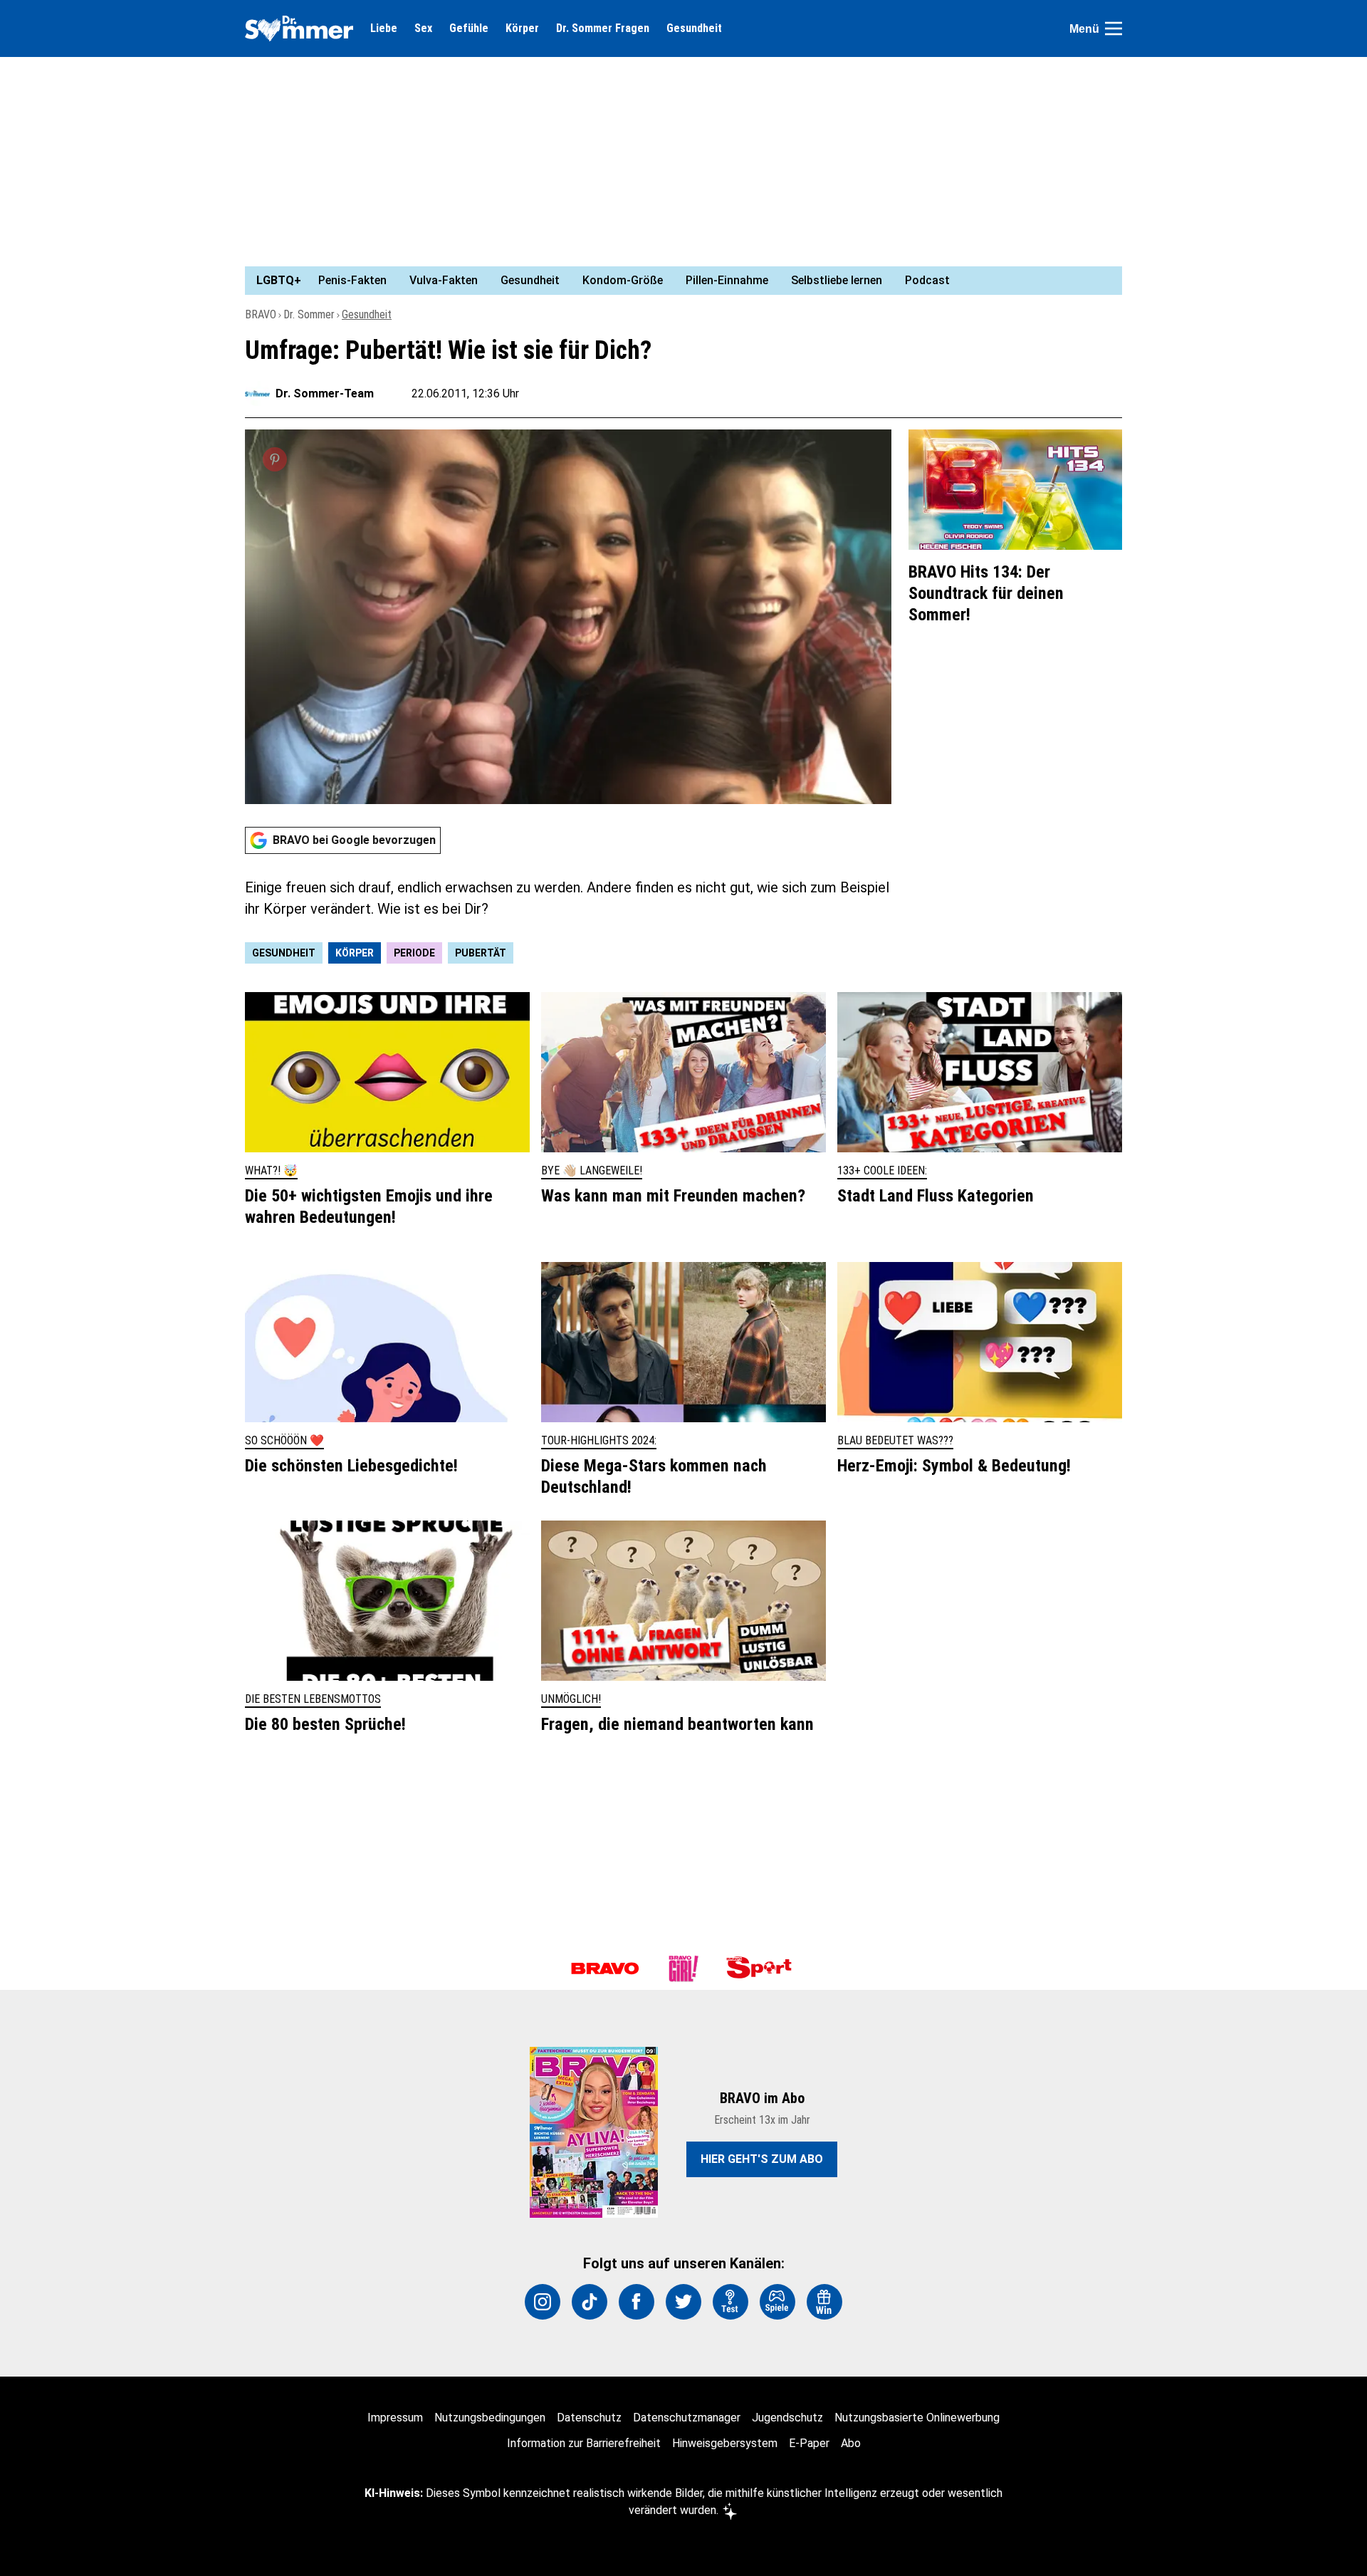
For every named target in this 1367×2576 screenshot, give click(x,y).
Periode (414, 953)
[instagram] (543, 2302)
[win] (824, 2302)
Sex (423, 28)
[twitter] (683, 2302)
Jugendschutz (787, 2418)
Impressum (395, 2418)
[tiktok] (590, 2302)
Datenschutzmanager (687, 2418)
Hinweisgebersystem (725, 2443)
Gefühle (469, 28)
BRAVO (261, 314)
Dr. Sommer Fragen (603, 28)
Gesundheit (694, 28)
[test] (730, 2302)
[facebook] (637, 2302)
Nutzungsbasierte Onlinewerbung (917, 2418)
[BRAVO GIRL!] (683, 1968)
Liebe (384, 28)
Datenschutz (589, 2418)
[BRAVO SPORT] (762, 1968)
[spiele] (777, 2302)
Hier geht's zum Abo (762, 2159)
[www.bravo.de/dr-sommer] (299, 28)
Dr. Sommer (309, 314)
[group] (675, 281)
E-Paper (809, 2443)
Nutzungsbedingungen (490, 2418)
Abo (851, 2443)
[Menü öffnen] (1114, 28)
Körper (522, 28)
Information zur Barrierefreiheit (584, 2443)
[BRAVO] (605, 1968)
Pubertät (481, 953)
